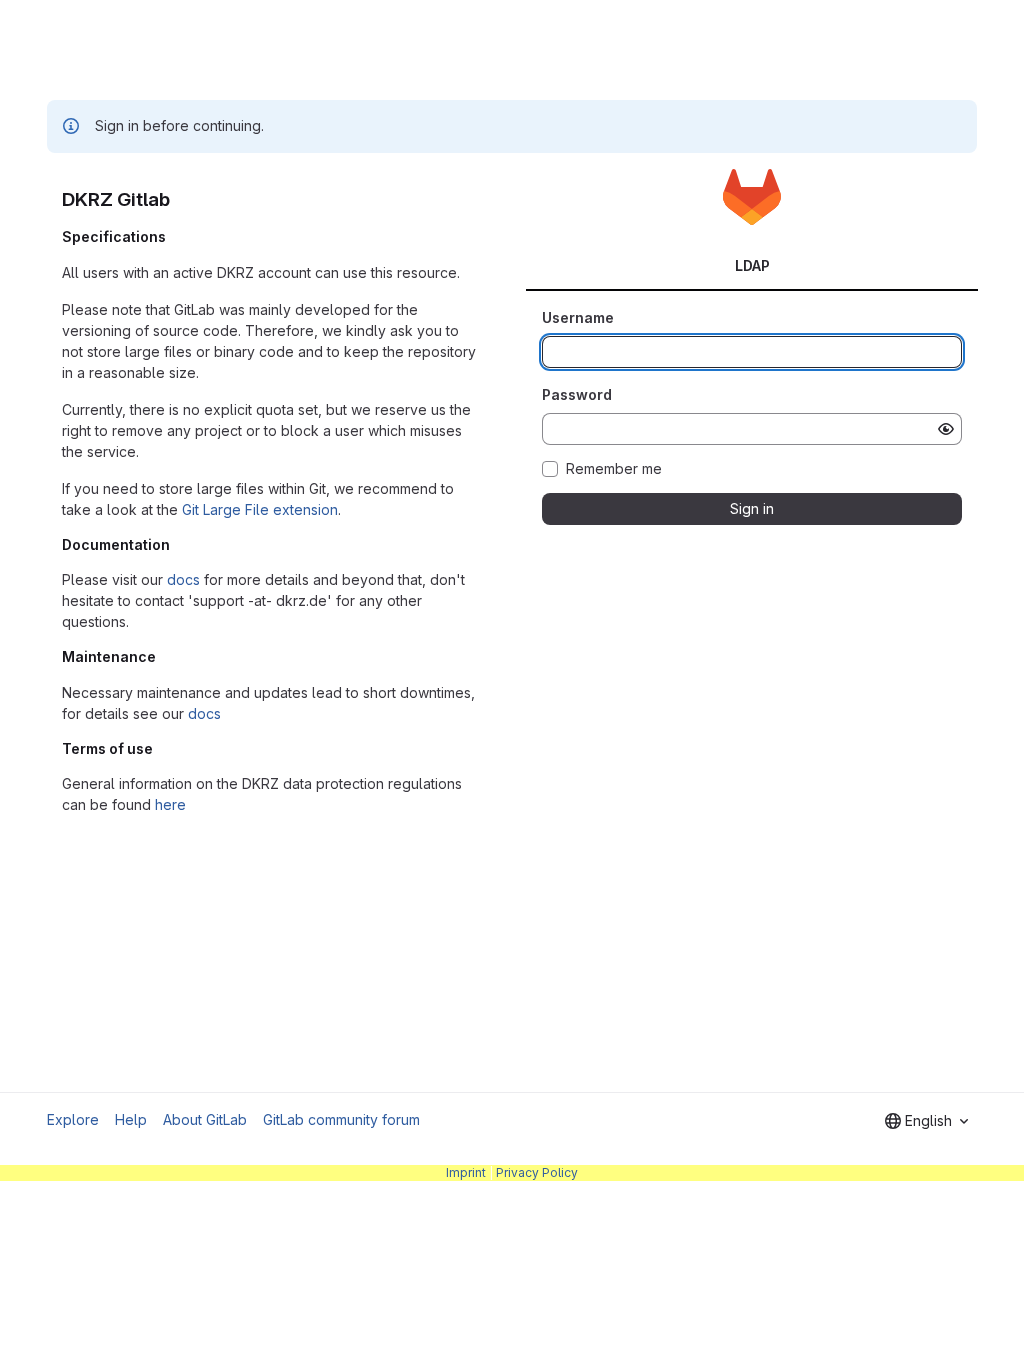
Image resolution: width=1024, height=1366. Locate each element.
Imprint (466, 1172)
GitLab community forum (341, 1119)
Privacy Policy (537, 1172)
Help (131, 1119)
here (170, 804)
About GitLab (205, 1119)
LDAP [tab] (752, 265)
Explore (73, 1119)
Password (577, 394)
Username (578, 317)
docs (183, 579)
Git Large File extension (260, 509)
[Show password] (946, 429)
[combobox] (926, 1121)
